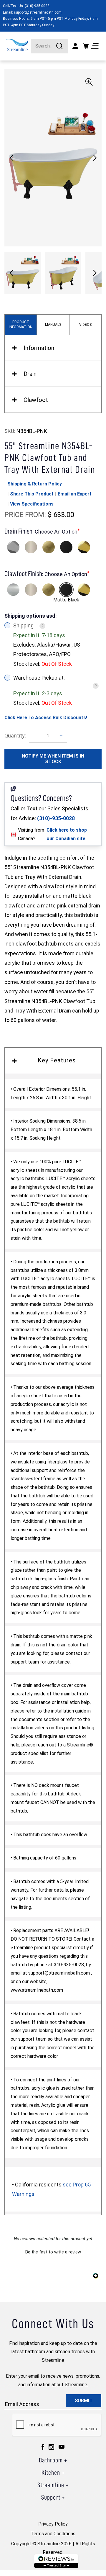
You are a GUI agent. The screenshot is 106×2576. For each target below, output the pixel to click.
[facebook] (43, 2447)
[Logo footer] (56, 2561)
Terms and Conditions (53, 2534)
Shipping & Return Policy (35, 484)
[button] (95, 158)
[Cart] (86, 46)
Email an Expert (75, 494)
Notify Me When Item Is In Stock (53, 759)
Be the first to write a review (53, 2252)
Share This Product (32, 494)
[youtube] (62, 2447)
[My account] (75, 46)
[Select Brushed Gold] (49, 547)
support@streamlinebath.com (38, 12)
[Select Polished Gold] (84, 547)
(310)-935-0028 (56, 818)
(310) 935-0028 (37, 6)
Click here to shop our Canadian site (67, 834)
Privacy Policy (53, 2524)
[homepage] (17, 45)
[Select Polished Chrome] (13, 547)
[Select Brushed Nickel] (31, 547)
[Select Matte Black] (66, 547)
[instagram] (51, 2447)
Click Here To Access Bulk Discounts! (46, 718)
